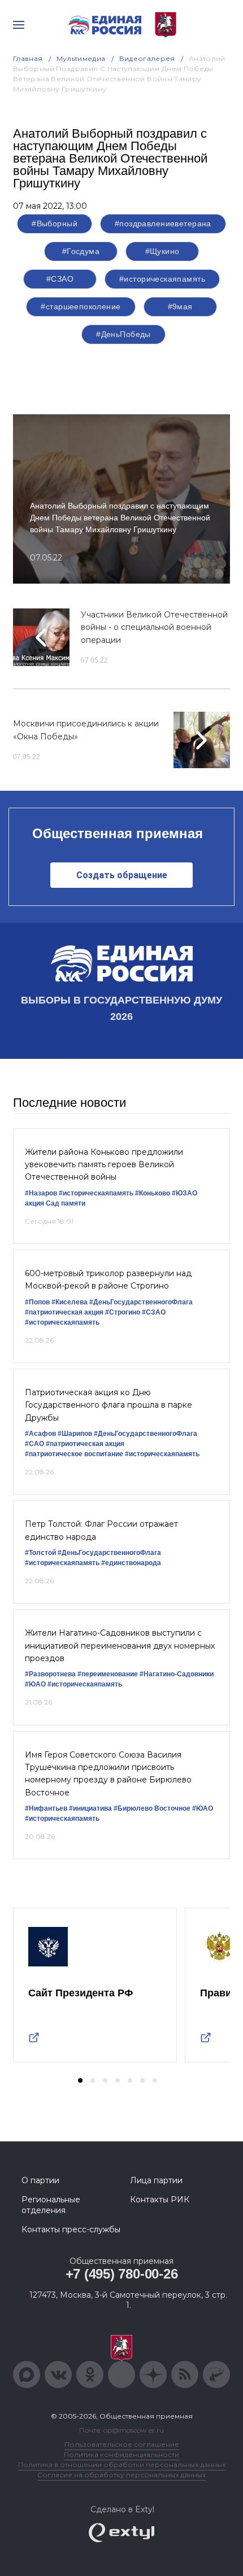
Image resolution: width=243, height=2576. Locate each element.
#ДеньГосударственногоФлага (141, 1302)
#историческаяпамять (162, 279)
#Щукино (162, 251)
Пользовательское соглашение (122, 2444)
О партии (40, 2180)
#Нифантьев (46, 1808)
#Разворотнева (50, 1674)
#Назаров (41, 1193)
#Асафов (40, 1434)
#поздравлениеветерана (163, 224)
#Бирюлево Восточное (152, 1808)
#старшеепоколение (81, 306)
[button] (80, 2080)
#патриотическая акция (64, 1312)
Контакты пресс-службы (71, 2229)
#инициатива (90, 1808)
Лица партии (156, 2180)
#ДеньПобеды (123, 334)
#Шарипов (75, 1434)
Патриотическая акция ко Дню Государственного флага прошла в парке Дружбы (109, 1405)
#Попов (37, 1302)
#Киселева (70, 1302)
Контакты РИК (160, 2200)
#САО (34, 1444)
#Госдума (81, 251)
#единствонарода (131, 1563)
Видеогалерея (147, 58)
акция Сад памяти (55, 1203)
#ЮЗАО (185, 1193)
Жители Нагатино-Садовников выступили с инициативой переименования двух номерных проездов (120, 1646)
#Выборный (55, 224)
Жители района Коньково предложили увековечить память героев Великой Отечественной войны (104, 1165)
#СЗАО (60, 279)
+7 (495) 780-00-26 (122, 2274)
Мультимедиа (81, 58)
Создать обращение (122, 875)
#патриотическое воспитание (74, 1454)
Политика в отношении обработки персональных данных (122, 2465)
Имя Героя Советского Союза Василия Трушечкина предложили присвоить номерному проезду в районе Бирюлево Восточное (108, 1774)
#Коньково (153, 1193)
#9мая (180, 306)
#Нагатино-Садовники (177, 1674)
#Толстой (40, 1553)
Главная (28, 58)
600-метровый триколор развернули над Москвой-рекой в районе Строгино (108, 1280)
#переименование (108, 1674)
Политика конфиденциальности (121, 2454)
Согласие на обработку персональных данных (121, 2475)
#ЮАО (35, 1684)
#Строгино (123, 1312)
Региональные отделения (51, 2205)
